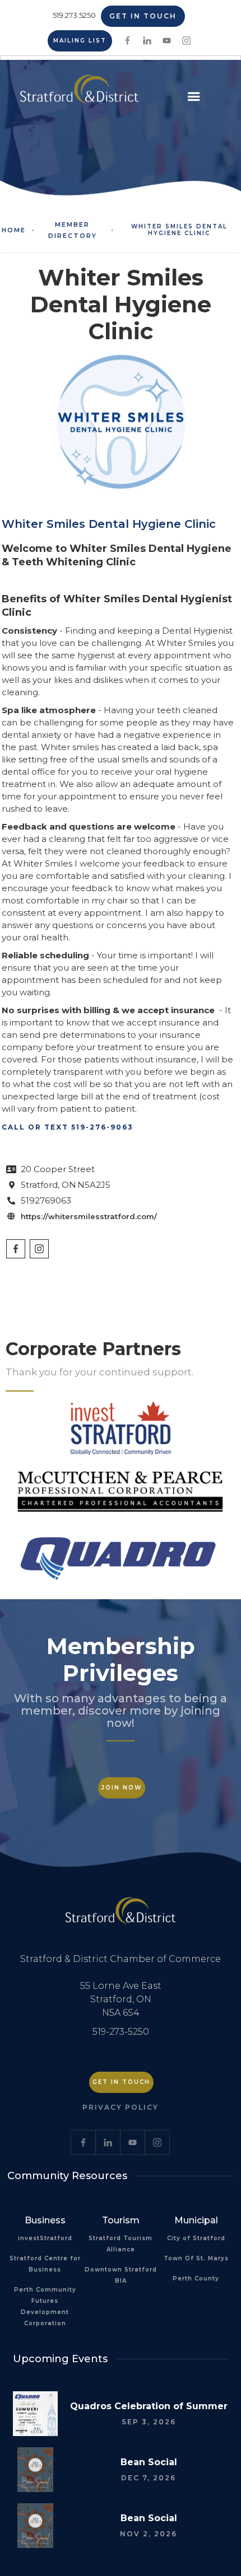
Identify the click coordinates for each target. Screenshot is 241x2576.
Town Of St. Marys (196, 2258)
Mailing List (80, 41)
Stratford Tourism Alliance (121, 2244)
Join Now (122, 1788)
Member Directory (73, 230)
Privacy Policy (121, 2107)
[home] (77, 93)
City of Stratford (196, 2238)
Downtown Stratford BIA (121, 2275)
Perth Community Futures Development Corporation (45, 2306)
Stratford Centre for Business (45, 2264)
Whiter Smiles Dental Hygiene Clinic (179, 230)
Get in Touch (143, 16)
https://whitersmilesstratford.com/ (89, 1216)
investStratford (45, 2238)
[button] (194, 97)
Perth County (196, 2278)
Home (14, 230)
